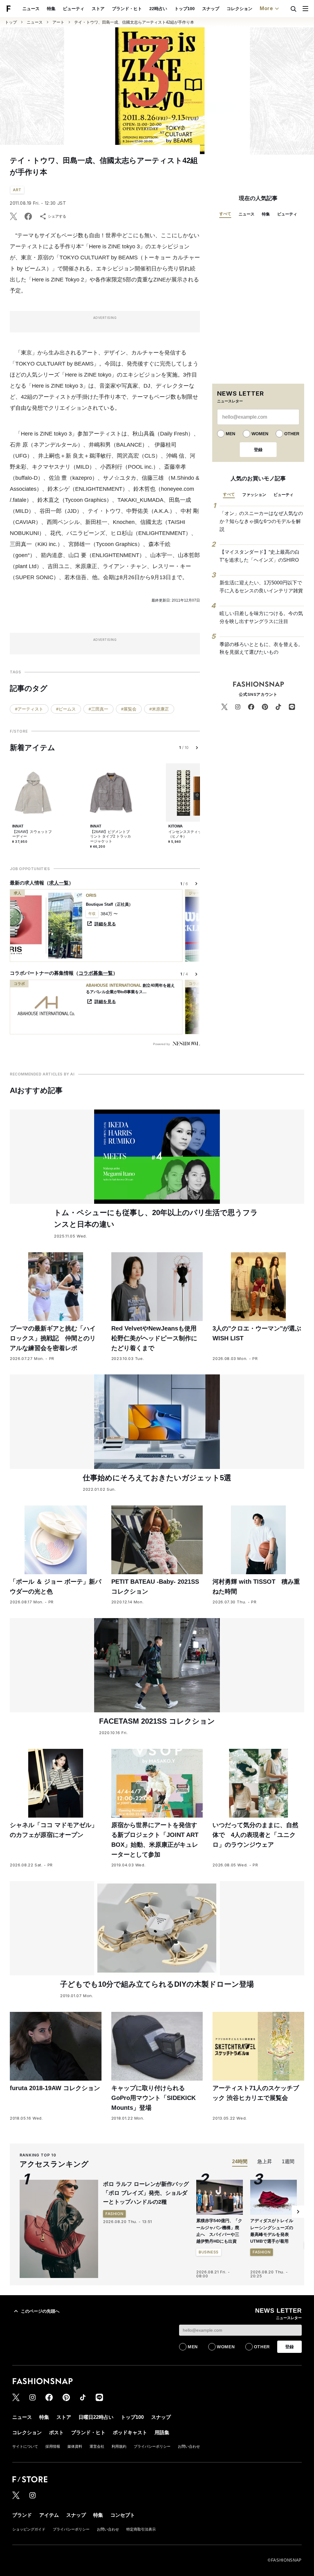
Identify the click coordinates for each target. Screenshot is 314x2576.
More (266, 8)
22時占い (158, 9)
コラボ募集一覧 (96, 973)
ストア (98, 9)
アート (58, 22)
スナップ (211, 9)
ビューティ (74, 9)
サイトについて (25, 2446)
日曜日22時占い (96, 2417)
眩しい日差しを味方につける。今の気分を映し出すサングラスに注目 (261, 617)
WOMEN (260, 434)
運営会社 (97, 2446)
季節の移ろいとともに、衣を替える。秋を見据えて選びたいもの (261, 648)
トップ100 (185, 9)
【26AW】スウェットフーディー (32, 834)
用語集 (162, 2433)
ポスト (56, 2433)
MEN (230, 434)
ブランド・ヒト (127, 9)
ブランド (22, 2515)
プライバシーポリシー (152, 2446)
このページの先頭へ (40, 2311)
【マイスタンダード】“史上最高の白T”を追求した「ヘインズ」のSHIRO (260, 556)
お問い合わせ (189, 2446)
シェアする (57, 216)
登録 (258, 450)
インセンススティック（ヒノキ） (187, 834)
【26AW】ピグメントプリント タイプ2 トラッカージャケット (111, 837)
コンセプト (123, 2515)
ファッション (254, 495)
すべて (225, 214)
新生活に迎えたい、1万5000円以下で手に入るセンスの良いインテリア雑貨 (261, 587)
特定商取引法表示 (141, 2529)
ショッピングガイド (29, 2529)
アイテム (49, 2515)
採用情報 (53, 2446)
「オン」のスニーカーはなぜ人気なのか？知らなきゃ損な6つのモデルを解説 (261, 521)
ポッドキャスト (130, 2433)
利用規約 (119, 2446)
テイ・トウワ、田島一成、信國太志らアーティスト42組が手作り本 (134, 22)
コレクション (239, 9)
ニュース (31, 9)
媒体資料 (75, 2446)
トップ (11, 22)
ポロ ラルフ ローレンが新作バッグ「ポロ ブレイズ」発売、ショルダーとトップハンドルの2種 (146, 2193)
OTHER (292, 434)
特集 (51, 9)
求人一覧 (59, 883)
